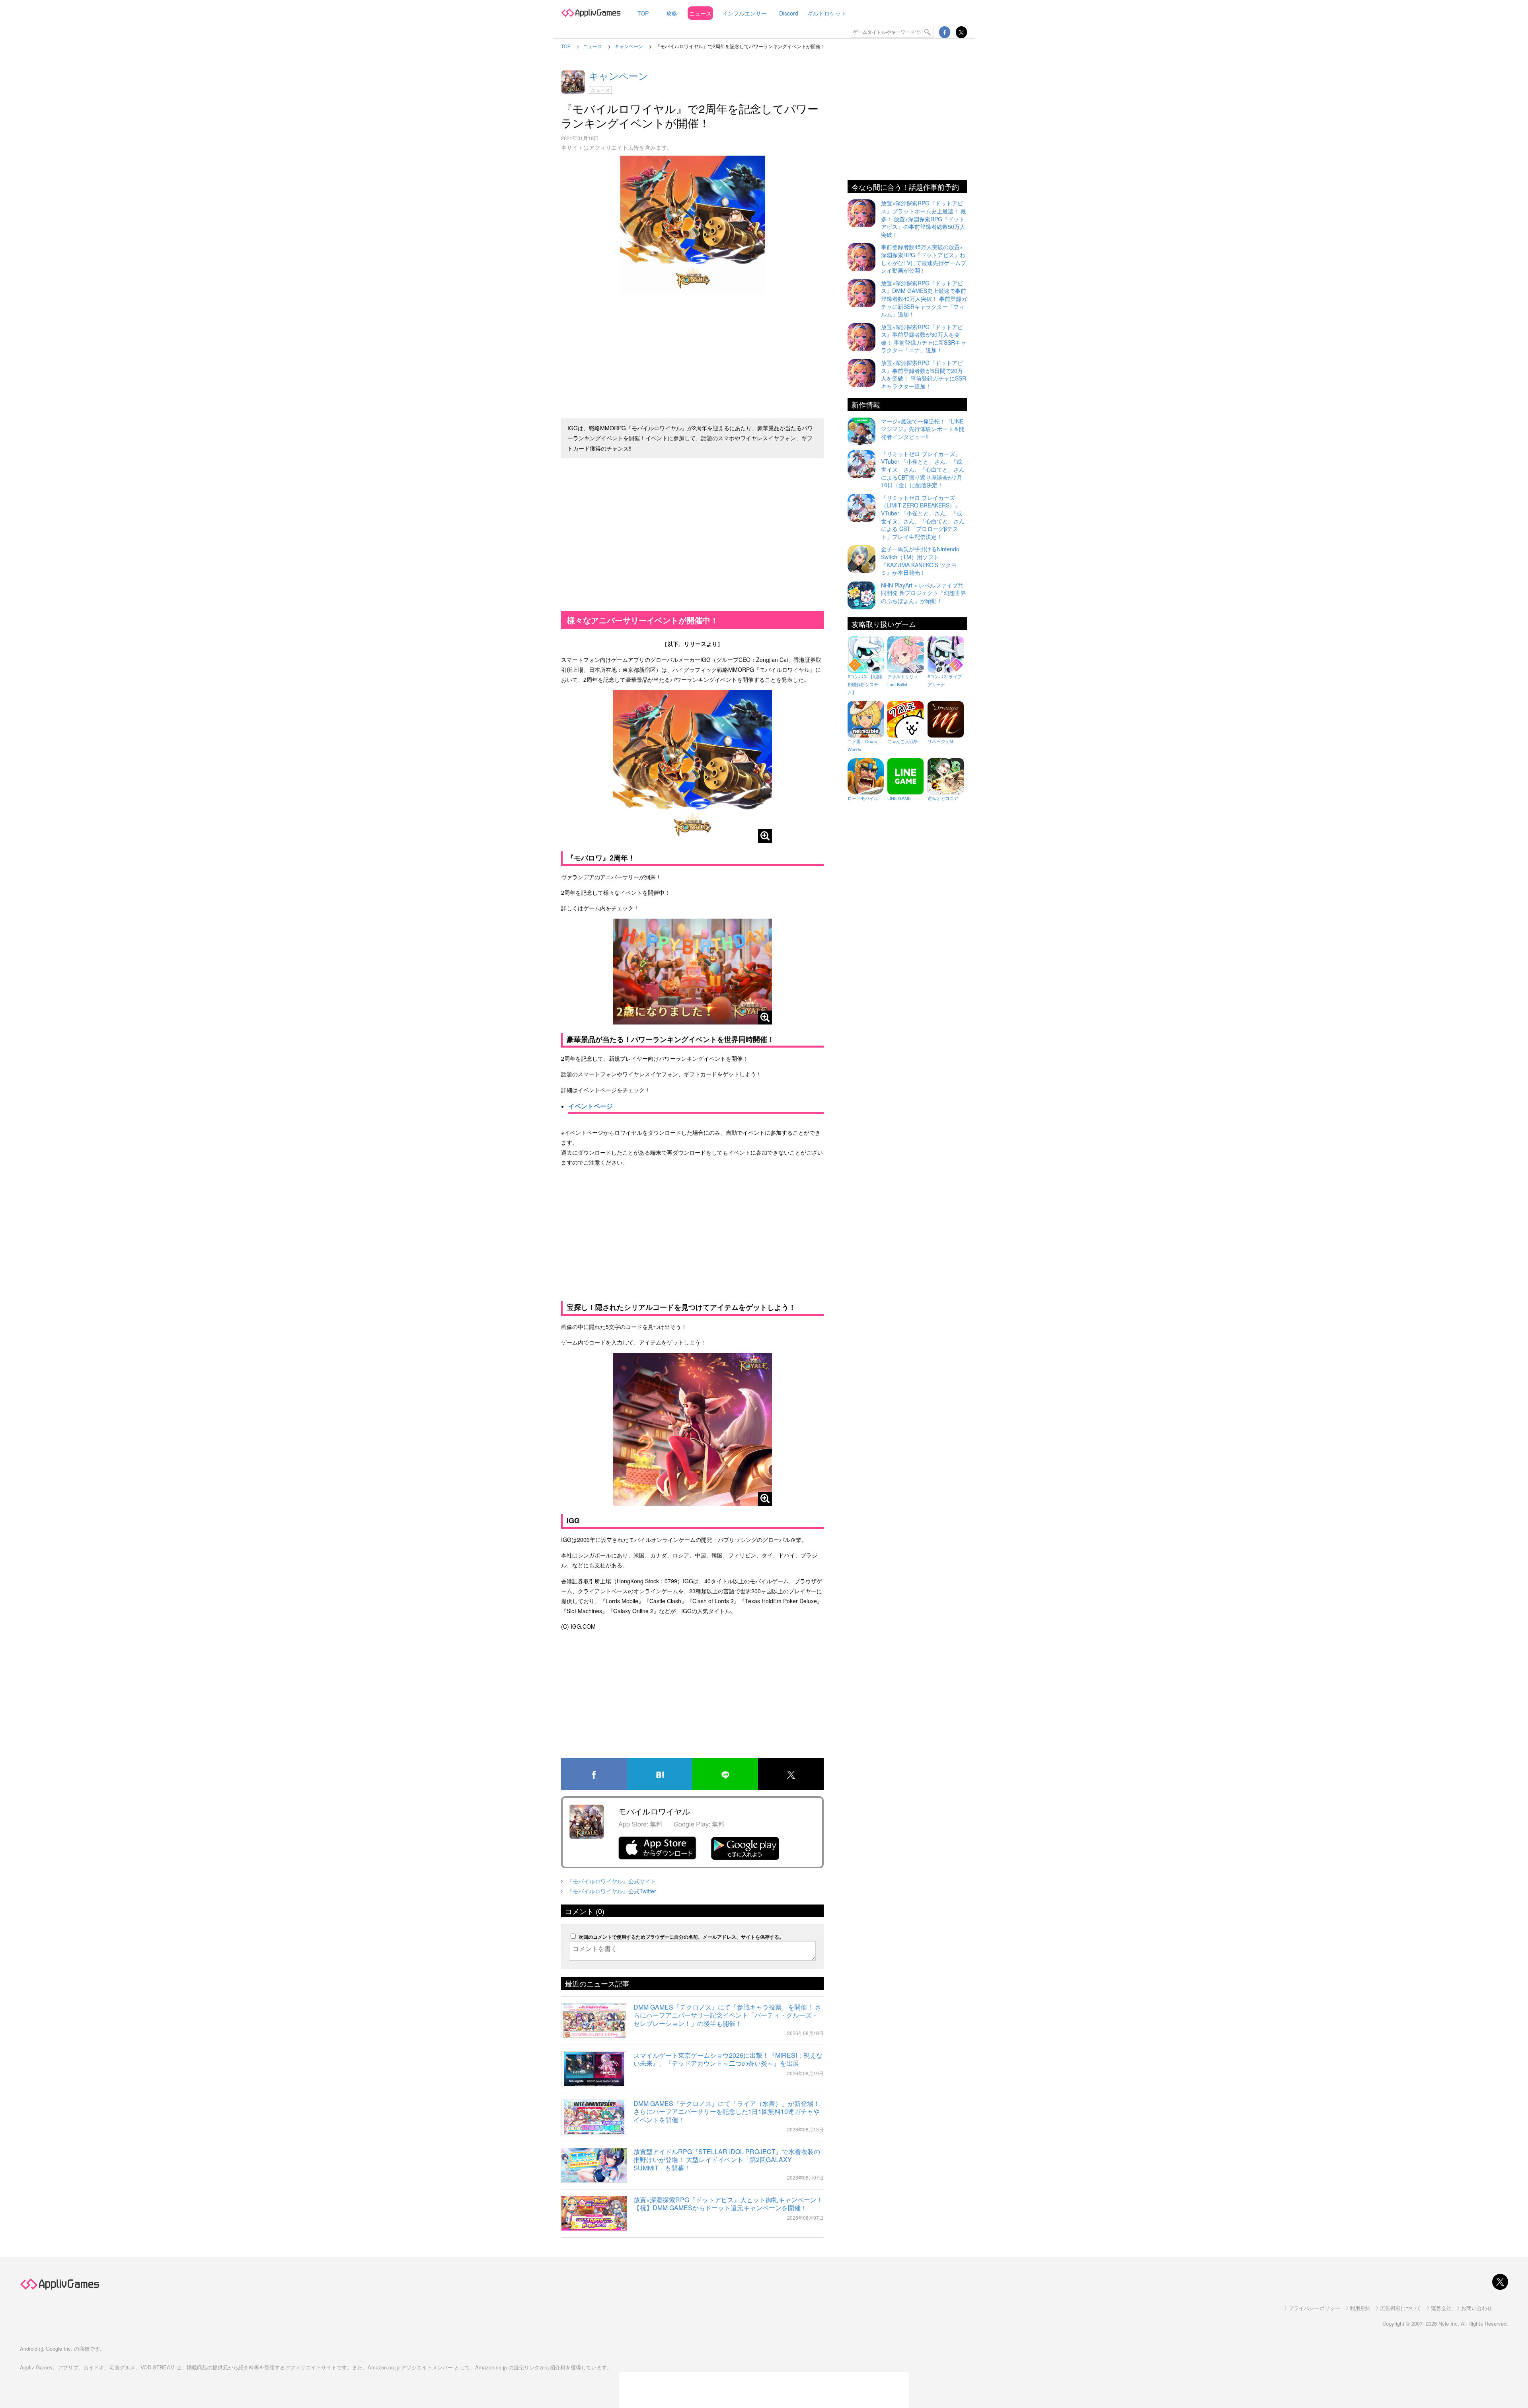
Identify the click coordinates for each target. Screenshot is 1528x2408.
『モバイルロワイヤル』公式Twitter (612, 1891)
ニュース (700, 13)
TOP (643, 13)
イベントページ (591, 1106)
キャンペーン (619, 75)
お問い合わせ (1477, 2308)
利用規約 (1360, 2308)
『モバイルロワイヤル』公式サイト (612, 1881)
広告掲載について (1401, 2308)
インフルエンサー (745, 13)
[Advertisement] (692, 353)
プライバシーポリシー (1314, 2308)
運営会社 (1441, 2308)
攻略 (672, 13)
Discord (789, 13)
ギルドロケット (827, 13)
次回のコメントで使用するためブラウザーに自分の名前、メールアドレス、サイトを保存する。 (681, 1937)
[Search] (928, 32)
